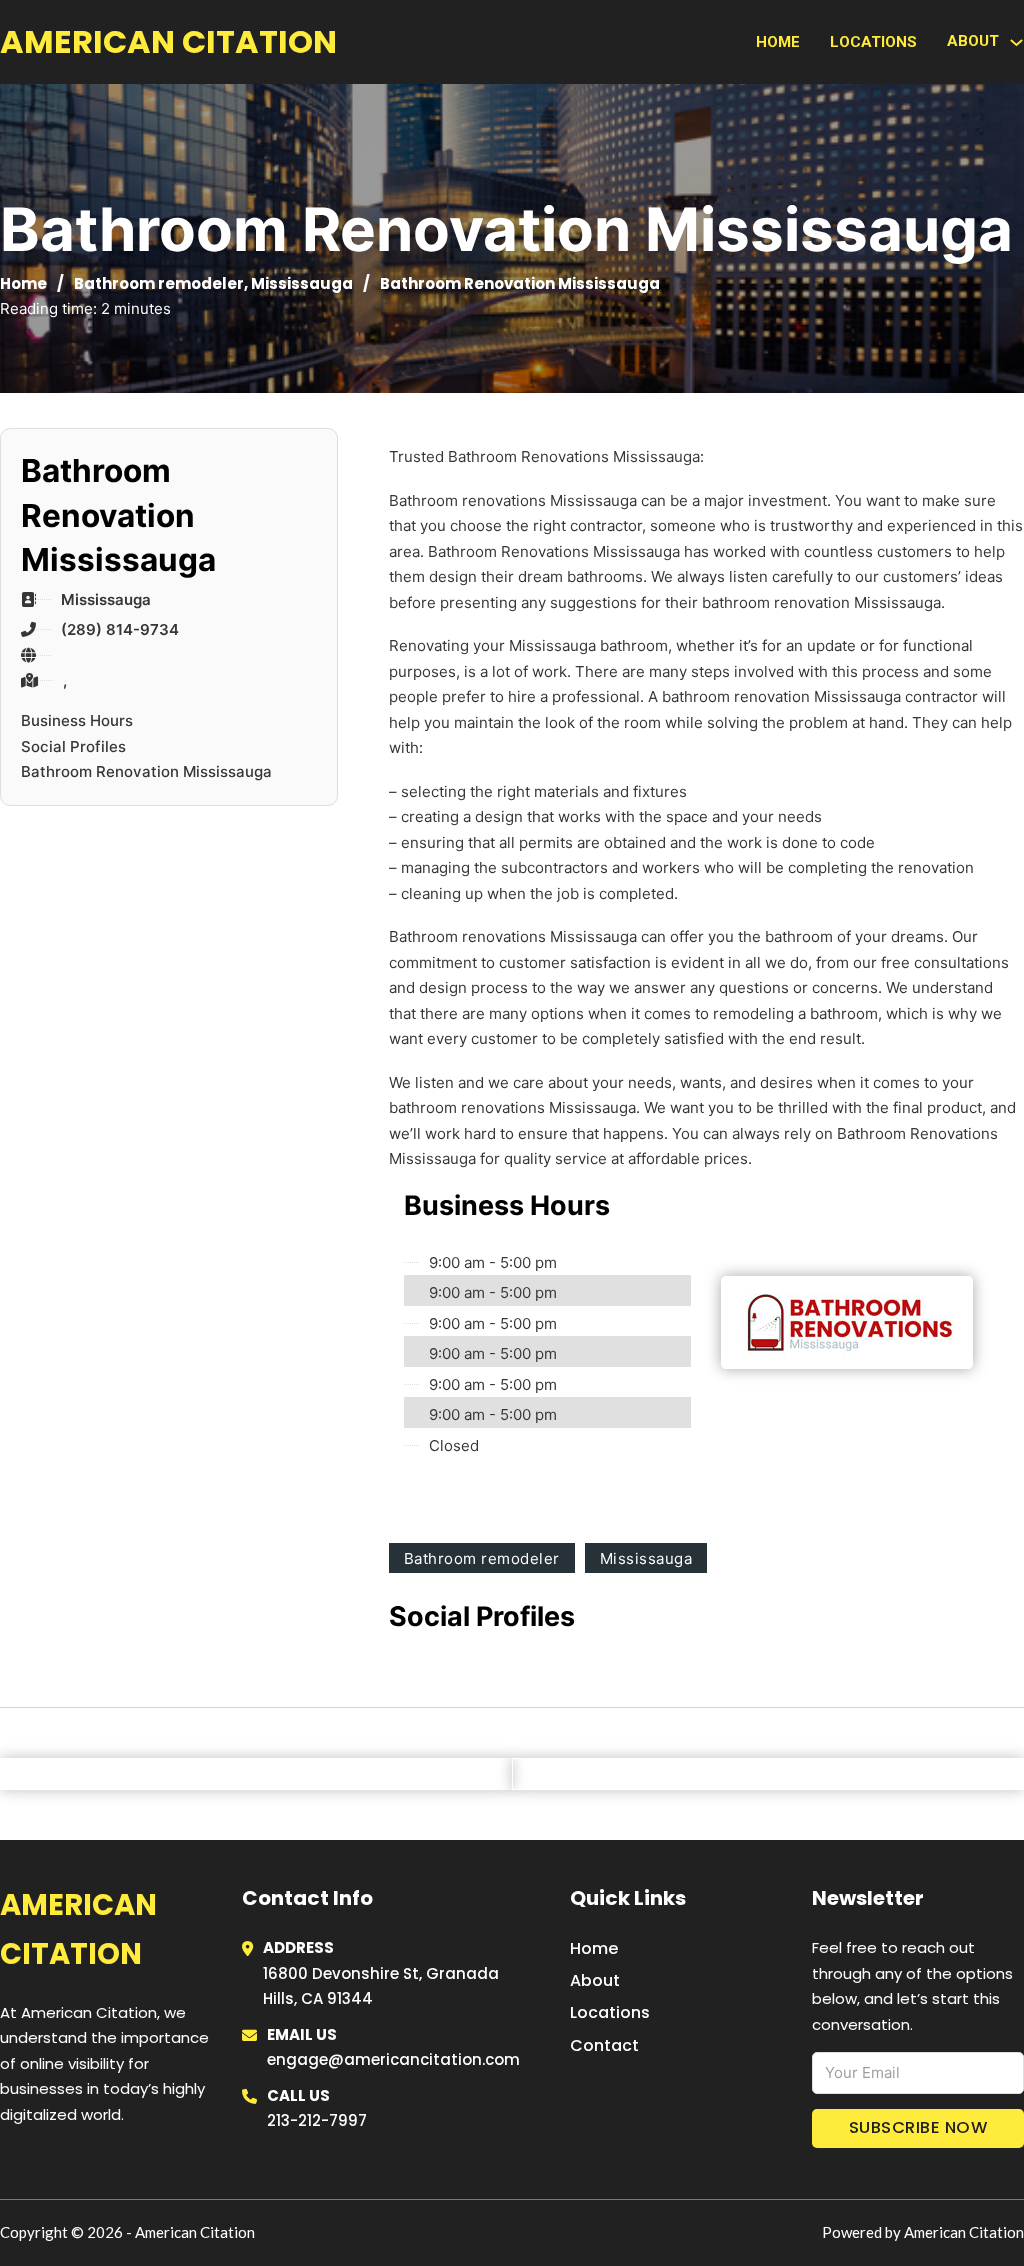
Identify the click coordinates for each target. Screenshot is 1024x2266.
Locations (873, 42)
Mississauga (302, 283)
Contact (604, 2045)
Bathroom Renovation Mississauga (146, 771)
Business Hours (77, 720)
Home (778, 42)
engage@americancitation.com (393, 2059)
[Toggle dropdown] (1016, 42)
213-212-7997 (317, 2120)
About (595, 1980)
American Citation (168, 41)
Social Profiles (73, 746)
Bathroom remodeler (159, 283)
